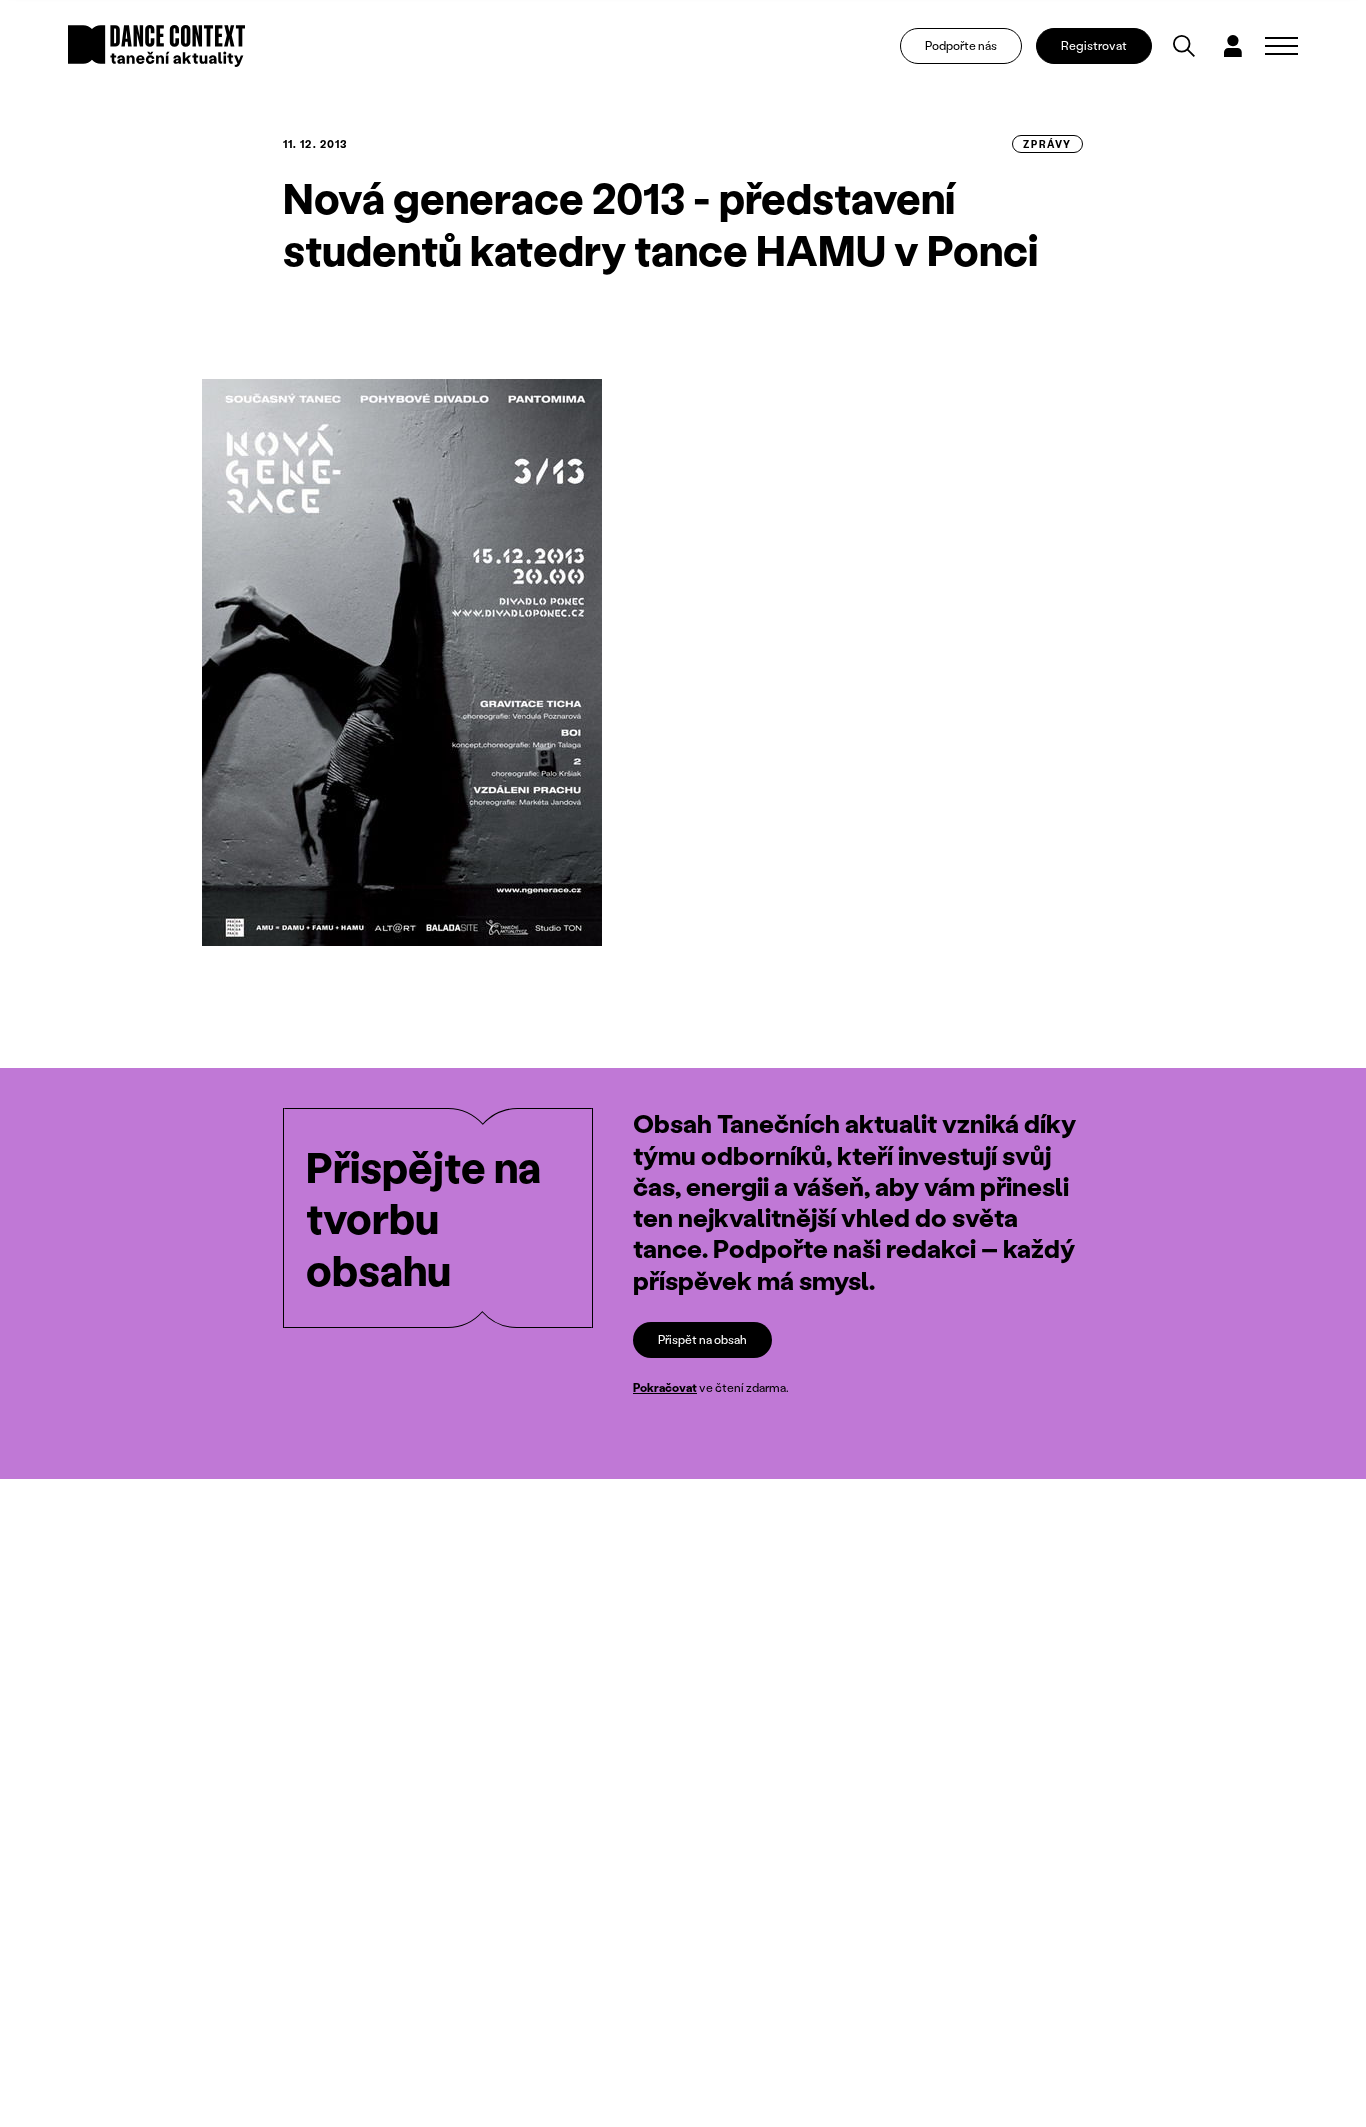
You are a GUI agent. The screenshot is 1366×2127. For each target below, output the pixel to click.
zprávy (1047, 144)
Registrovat (1094, 45)
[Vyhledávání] (1184, 46)
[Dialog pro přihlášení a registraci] (1233, 46)
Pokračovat (665, 1387)
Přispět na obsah (702, 1339)
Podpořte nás (961, 45)
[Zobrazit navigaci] (1281, 46)
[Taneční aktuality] (156, 46)
